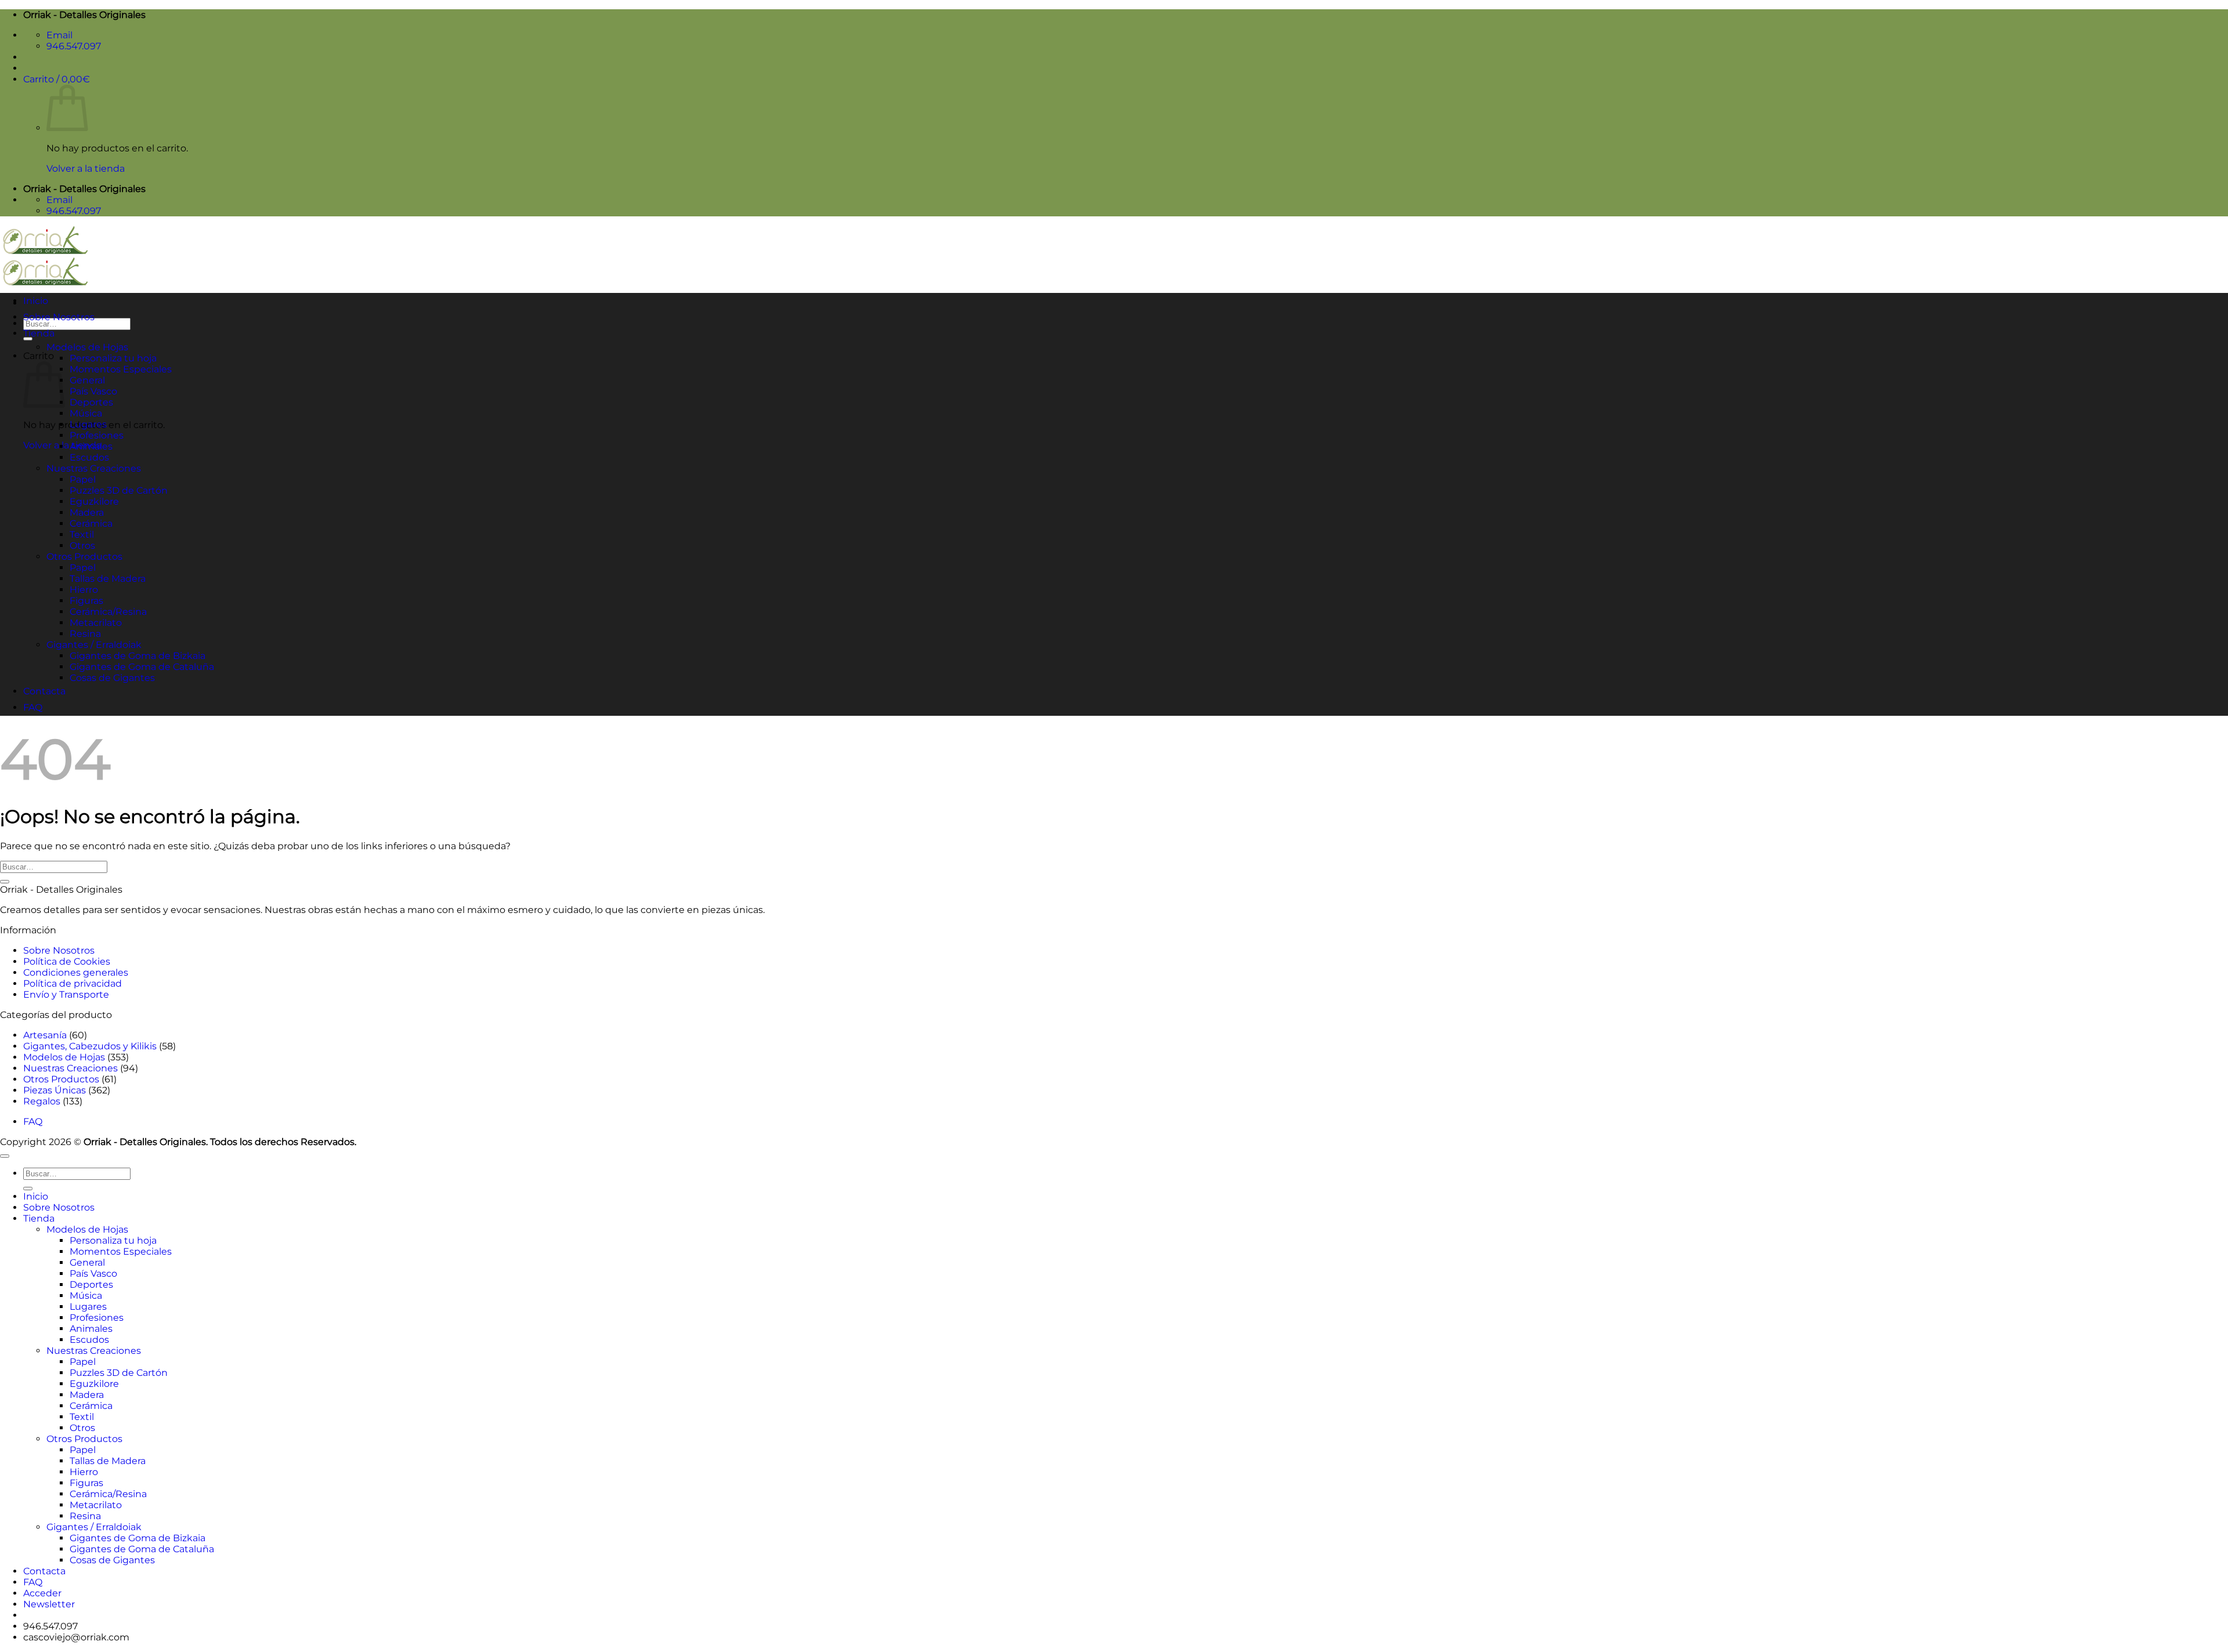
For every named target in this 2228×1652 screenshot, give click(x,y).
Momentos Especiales (121, 369)
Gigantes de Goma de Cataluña (142, 667)
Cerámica (91, 524)
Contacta (44, 691)
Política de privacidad (73, 983)
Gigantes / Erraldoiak (94, 645)
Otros (82, 546)
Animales (91, 446)
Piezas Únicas (55, 1090)
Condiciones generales (76, 972)
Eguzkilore (94, 501)
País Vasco (93, 391)
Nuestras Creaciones (94, 468)
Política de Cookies (67, 961)
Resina (85, 634)
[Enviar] (28, 339)
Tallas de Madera (108, 579)
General (87, 380)
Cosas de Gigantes (112, 678)
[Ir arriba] (5, 1156)
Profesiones (97, 435)
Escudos (89, 457)
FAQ (33, 707)
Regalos (42, 1101)
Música (86, 413)
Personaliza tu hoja (113, 358)
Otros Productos (84, 557)
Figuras (86, 601)
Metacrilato (96, 623)
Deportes (91, 402)
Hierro (84, 590)
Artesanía (45, 1035)
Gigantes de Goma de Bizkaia (138, 656)
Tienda (39, 333)
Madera (87, 512)
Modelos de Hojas (87, 347)
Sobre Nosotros (59, 317)
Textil (82, 535)
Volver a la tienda (86, 169)
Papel (83, 479)
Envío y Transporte (66, 995)
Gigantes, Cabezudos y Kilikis (90, 1046)
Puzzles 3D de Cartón (119, 490)
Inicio (36, 301)
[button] (57, 79)
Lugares (88, 424)
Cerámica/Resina (108, 612)
